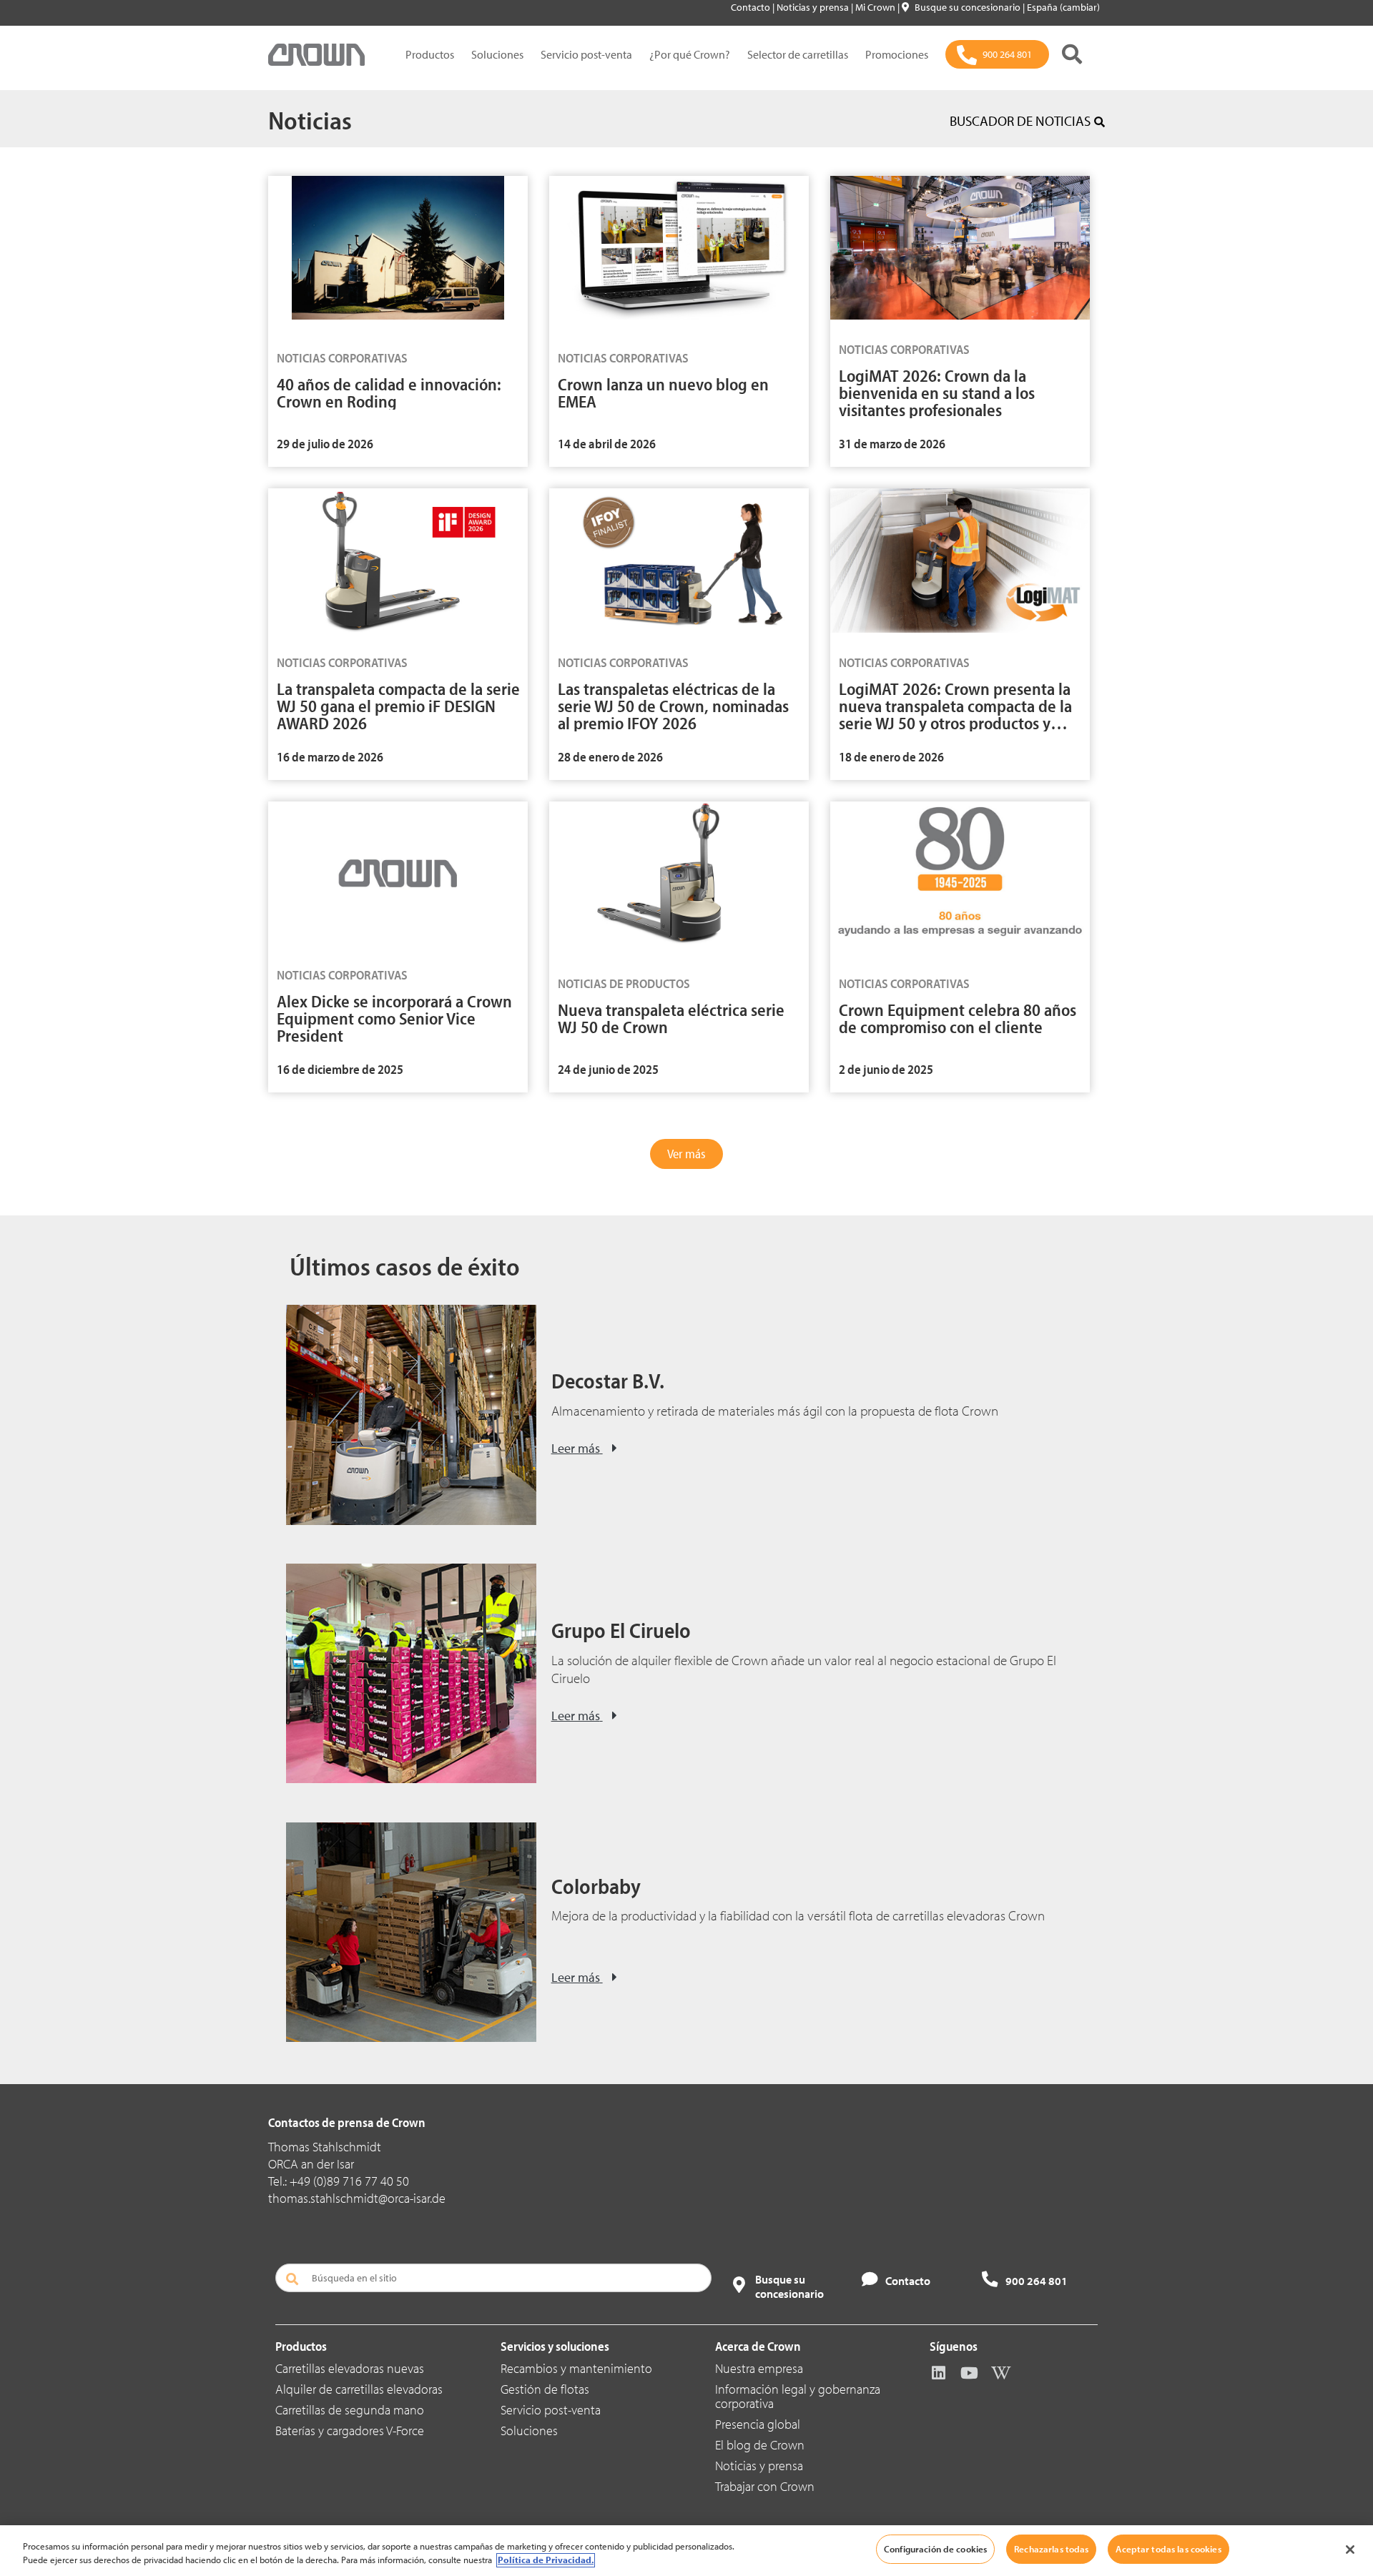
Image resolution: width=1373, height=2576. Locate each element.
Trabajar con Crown (765, 2486)
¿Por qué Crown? (690, 54)
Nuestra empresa (759, 2368)
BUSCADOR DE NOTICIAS (1020, 121)
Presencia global (758, 2424)
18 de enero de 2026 (891, 757)
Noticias (310, 119)
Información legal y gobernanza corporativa (798, 2396)
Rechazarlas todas (1051, 2549)
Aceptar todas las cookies (1168, 2549)
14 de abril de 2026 (607, 444)
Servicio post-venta (586, 54)
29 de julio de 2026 (325, 444)
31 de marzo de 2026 (892, 444)
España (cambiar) (1063, 7)
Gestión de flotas (545, 2389)
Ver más (686, 1154)
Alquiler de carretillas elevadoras (359, 2389)
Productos (430, 54)
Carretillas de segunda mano (350, 2410)
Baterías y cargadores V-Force (350, 2431)
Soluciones (497, 54)
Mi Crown (876, 7)
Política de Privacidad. (546, 2560)
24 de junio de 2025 (608, 1069)
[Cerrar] (1350, 2550)
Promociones (897, 54)
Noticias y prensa (814, 7)
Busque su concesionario (969, 7)
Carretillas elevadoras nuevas (350, 2368)
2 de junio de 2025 (886, 1069)
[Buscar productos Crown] (1072, 54)
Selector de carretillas (798, 54)
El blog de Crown (760, 2445)
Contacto (752, 7)
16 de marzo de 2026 (330, 757)
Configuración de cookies (935, 2549)
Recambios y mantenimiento (576, 2368)
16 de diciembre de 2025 (340, 1069)
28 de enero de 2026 (610, 757)
